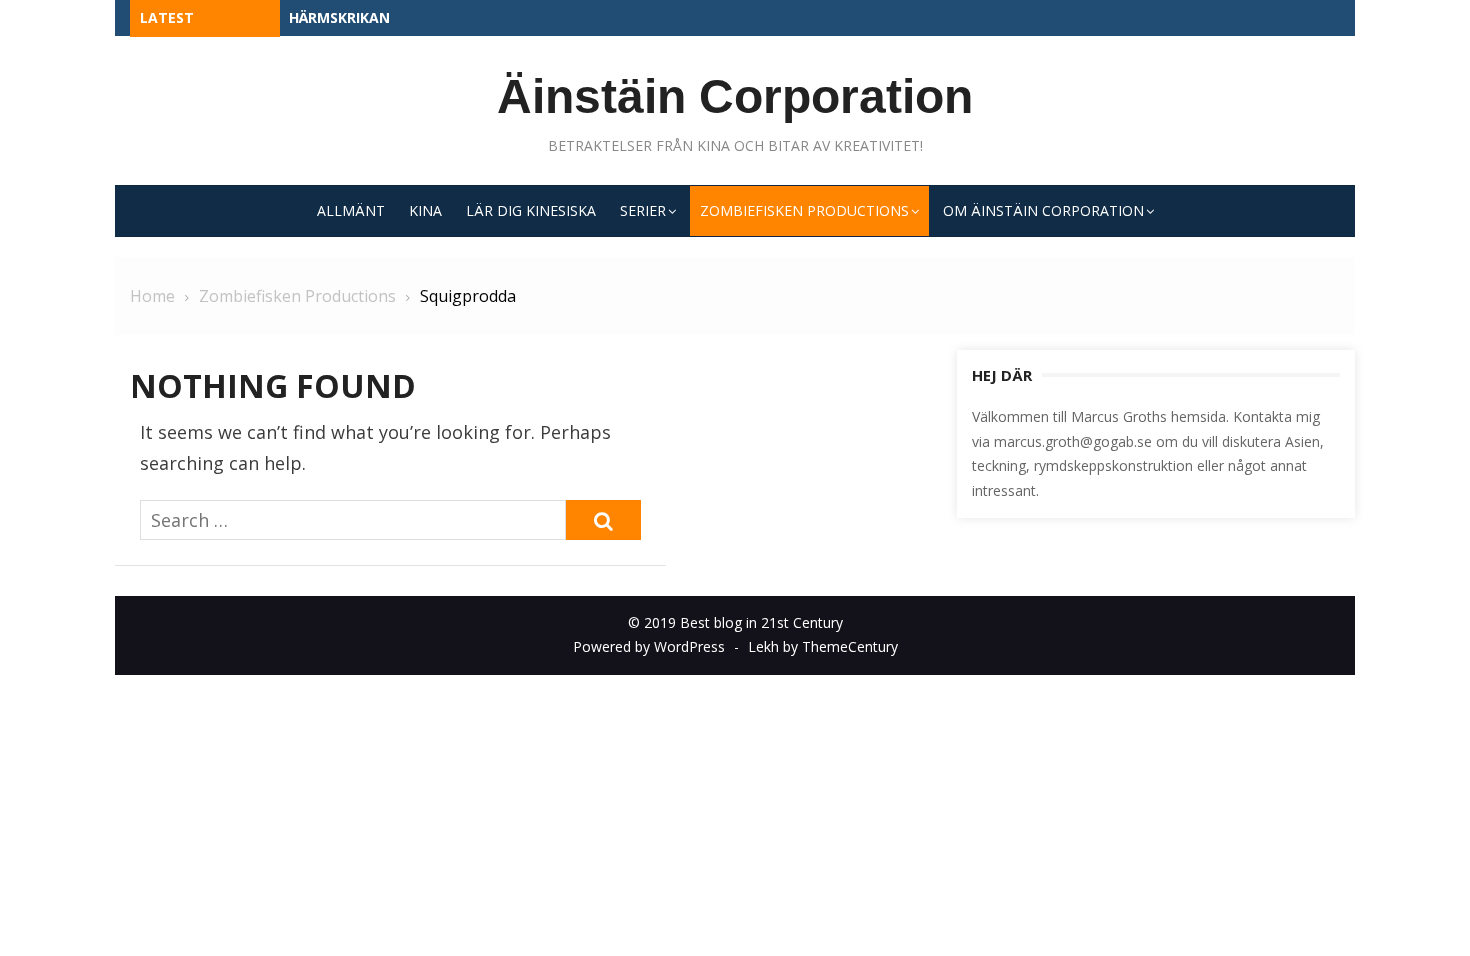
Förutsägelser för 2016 (380, 17)
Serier (643, 210)
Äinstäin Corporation (735, 96)
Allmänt (351, 210)
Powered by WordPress (649, 646)
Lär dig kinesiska (531, 210)
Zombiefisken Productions (804, 210)
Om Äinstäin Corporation (1043, 210)
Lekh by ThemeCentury (823, 646)
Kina (425, 210)
